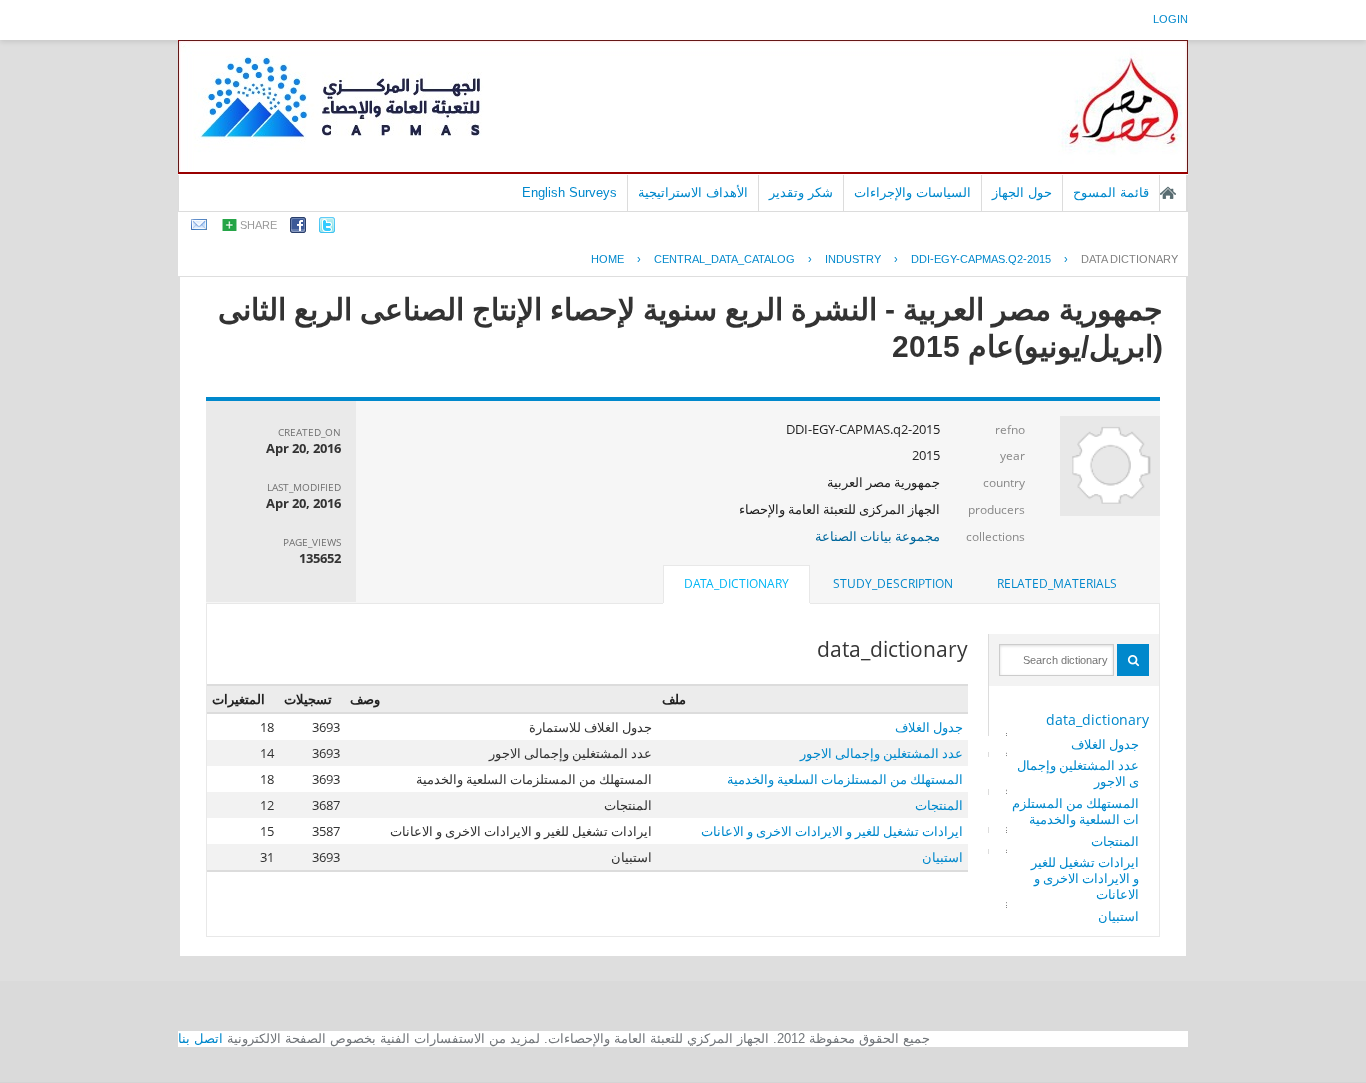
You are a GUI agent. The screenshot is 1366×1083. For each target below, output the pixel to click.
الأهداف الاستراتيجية (693, 192)
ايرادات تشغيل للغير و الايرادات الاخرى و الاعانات (1085, 878)
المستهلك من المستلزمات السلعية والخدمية (1075, 811)
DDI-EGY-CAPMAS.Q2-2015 (981, 259)
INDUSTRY (853, 259)
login (1170, 19)
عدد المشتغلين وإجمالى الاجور (1078, 773)
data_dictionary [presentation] (736, 583)
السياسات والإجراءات (912, 192)
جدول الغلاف (1105, 744)
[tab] (1057, 584)
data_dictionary (1097, 719)
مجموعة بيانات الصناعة (877, 536)
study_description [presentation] (893, 583)
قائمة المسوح (1111, 192)
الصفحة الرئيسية (1168, 193)
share (258, 225)
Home (607, 259)
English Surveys (569, 192)
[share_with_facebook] (298, 228)
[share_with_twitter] (327, 228)
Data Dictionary (1129, 259)
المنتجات (1115, 841)
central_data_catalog (724, 259)
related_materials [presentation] (1057, 583)
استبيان (1118, 916)
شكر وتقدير (801, 192)
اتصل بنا (200, 1038)
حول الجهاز (1022, 192)
